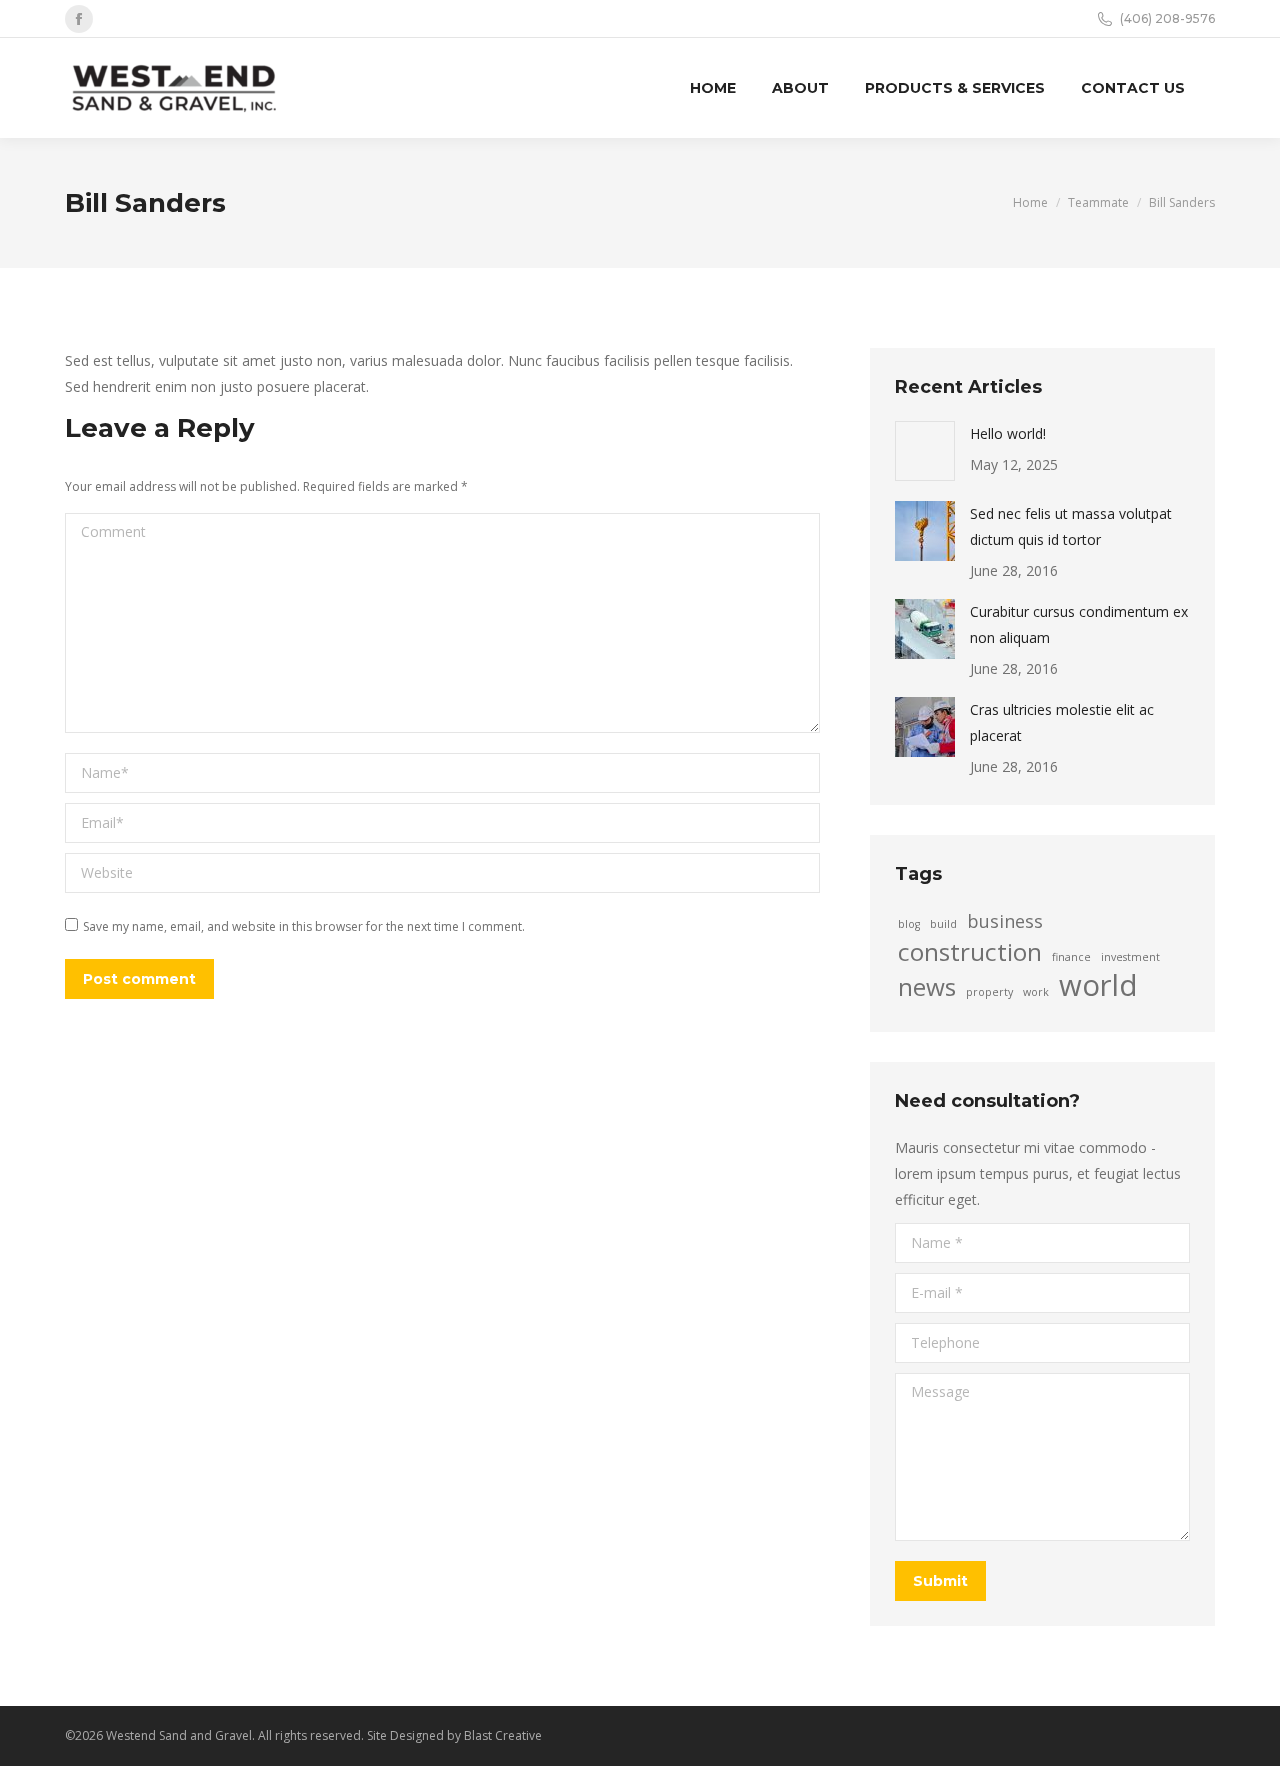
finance (1071, 957)
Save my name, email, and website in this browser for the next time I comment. (304, 926)
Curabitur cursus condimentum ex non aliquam (1079, 624)
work (1036, 992)
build (943, 924)
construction (970, 952)
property (989, 992)
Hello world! (1008, 433)
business (1005, 921)
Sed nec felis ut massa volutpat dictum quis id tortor (1071, 526)
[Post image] (925, 451)
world (1098, 985)
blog (909, 924)
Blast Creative (503, 1735)
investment (1130, 957)
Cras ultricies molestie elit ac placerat (1062, 722)
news (927, 987)
